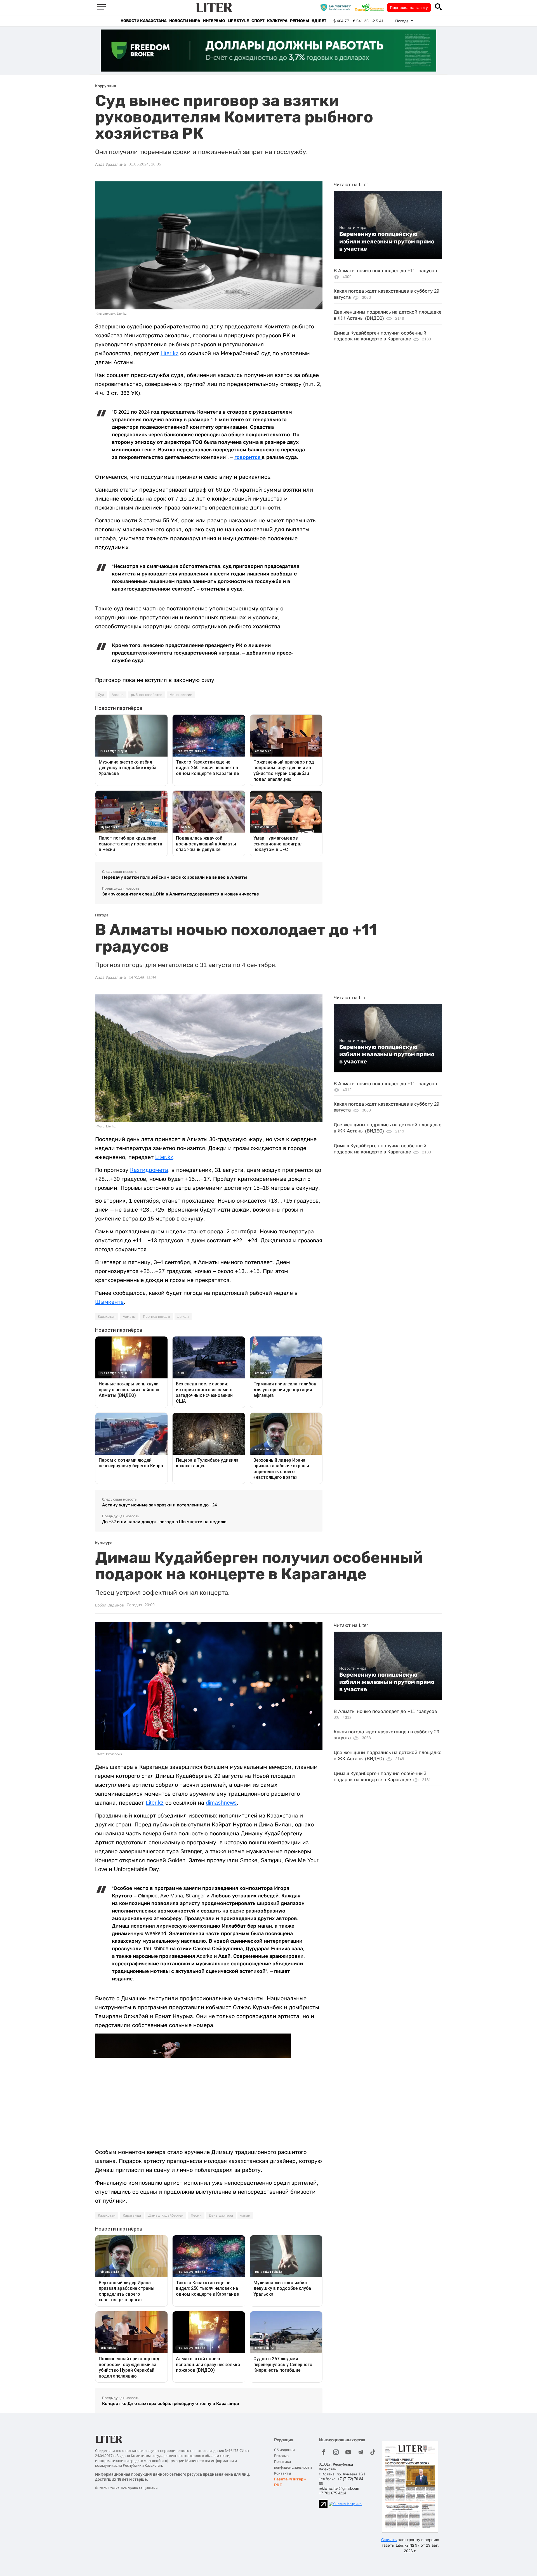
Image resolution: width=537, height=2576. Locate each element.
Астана (118, 695)
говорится (248, 457)
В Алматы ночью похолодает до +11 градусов (385, 271)
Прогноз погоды (156, 1317)
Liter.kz (169, 353)
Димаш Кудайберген (166, 2215)
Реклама (281, 2456)
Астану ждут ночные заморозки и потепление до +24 (159, 1505)
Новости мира (185, 21)
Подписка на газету (409, 8)
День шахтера (221, 2215)
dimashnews (221, 1803)
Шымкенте (109, 1302)
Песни (196, 2215)
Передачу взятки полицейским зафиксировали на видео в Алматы (175, 877)
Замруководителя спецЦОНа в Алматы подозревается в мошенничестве (181, 894)
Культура (277, 21)
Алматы (129, 1317)
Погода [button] (402, 21)
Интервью (214, 21)
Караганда (132, 2215)
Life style (238, 21)
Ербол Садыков (109, 1605)
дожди (183, 1317)
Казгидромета (149, 1170)
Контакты (282, 2473)
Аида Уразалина (110, 164)
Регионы (299, 21)
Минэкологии (181, 695)
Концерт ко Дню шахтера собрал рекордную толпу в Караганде (171, 2403)
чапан (245, 2215)
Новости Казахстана (143, 21)
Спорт (258, 21)
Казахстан (107, 1317)
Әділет (319, 21)
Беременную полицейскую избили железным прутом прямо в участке (387, 241)
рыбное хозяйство (147, 695)
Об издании (284, 2450)
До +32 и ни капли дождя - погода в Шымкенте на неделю (164, 1522)
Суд (101, 695)
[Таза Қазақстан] (371, 7)
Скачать (389, 2540)
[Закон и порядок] (337, 7)
